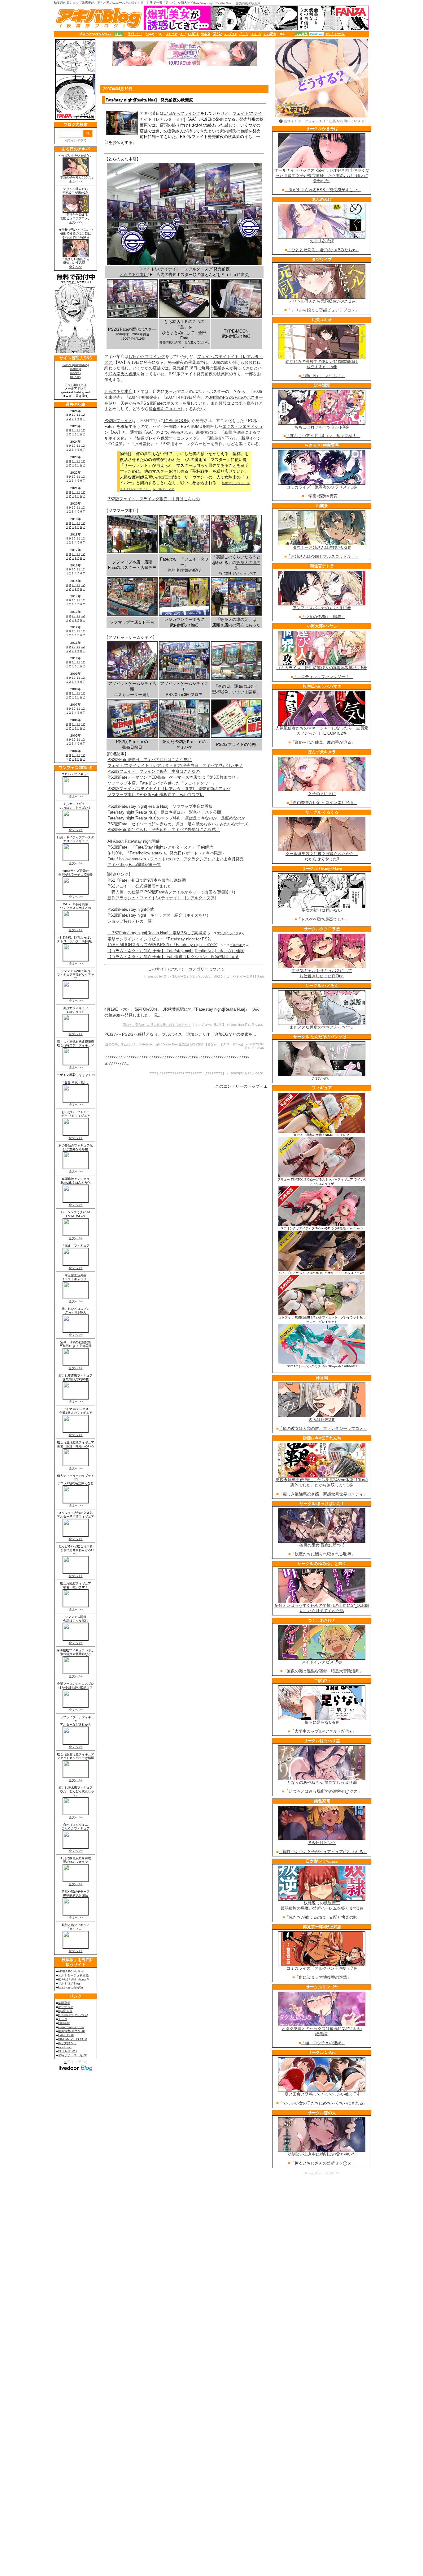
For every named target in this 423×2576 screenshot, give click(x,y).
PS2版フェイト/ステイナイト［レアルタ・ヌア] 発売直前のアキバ (169, 789)
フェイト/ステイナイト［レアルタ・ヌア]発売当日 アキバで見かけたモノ (175, 765)
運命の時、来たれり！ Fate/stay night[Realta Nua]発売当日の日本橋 (154, 1044)
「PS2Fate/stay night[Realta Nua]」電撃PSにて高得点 (157, 933)
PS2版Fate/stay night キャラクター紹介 (145, 915)
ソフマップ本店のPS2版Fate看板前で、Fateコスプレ (156, 795)
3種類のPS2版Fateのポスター (236, 397)
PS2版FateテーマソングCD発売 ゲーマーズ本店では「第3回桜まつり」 (174, 777)
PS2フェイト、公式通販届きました (140, 886)
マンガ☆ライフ (228, 933)
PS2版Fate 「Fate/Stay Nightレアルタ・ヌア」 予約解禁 (160, 847)
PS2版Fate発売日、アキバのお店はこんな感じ (150, 760)
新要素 (202, 432)
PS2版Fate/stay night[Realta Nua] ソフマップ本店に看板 (160, 806)
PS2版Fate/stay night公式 (131, 909)
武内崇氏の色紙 (234, 131)
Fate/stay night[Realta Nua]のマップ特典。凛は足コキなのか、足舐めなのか (176, 818)
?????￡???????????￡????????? (176, 1073)
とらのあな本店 (134, 275)
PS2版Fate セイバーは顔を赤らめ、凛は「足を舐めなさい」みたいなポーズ (178, 824)
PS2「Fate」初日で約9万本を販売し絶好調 (147, 880)
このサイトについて (166, 969)
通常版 (136, 432)
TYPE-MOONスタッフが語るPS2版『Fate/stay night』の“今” (162, 945)
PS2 (253, 976)
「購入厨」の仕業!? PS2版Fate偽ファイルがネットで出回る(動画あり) (171, 892)
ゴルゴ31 (236, 945)
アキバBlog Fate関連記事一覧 (134, 864)
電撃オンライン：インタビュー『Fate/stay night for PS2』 (161, 939)
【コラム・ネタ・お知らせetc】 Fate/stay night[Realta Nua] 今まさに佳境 (176, 951)
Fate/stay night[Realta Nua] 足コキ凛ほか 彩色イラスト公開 (164, 812)
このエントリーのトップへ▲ (241, 1086)
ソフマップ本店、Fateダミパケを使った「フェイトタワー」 (162, 783)
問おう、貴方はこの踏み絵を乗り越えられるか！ (157, 1025)
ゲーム (245, 976)
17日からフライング (182, 113)
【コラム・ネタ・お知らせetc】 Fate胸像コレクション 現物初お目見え (173, 957)
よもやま (233, 976)
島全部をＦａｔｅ (165, 409)
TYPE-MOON (175, 421)
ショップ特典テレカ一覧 (130, 921)
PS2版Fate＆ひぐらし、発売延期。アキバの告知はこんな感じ (164, 830)
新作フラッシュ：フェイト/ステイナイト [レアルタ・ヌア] (162, 898)
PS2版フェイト (118, 421)
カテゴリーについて (206, 969)
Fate (261, 976)
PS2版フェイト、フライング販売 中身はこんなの (154, 499)
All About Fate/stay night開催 (134, 841)
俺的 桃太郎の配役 (184, 570)
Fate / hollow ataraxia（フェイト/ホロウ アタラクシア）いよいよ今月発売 (176, 859)
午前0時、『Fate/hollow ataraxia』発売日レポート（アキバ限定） (167, 853)
